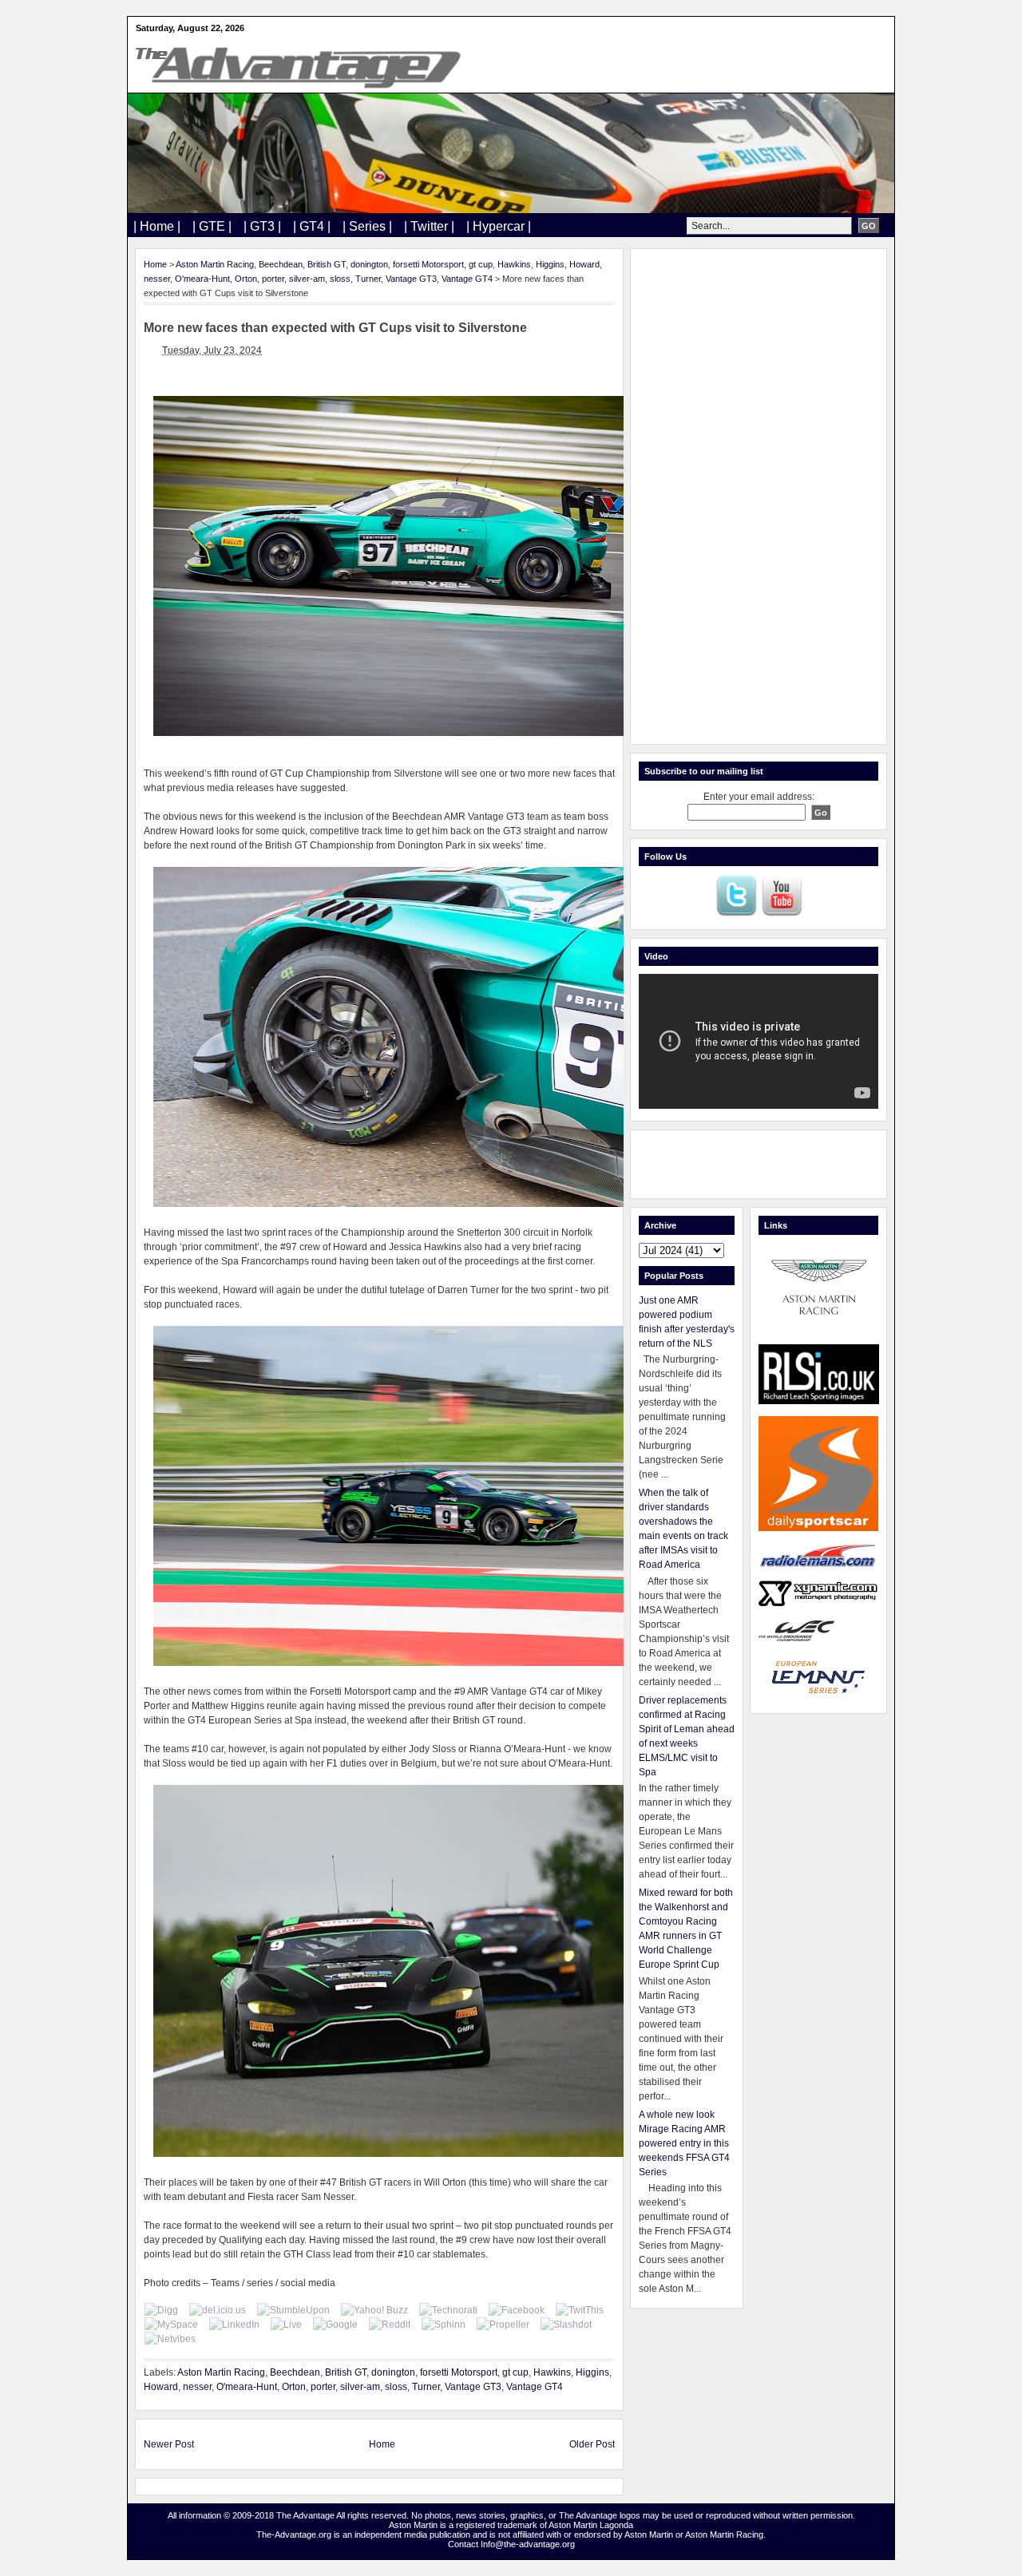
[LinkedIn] (234, 2325)
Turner (368, 279)
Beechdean (281, 264)
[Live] (286, 2325)
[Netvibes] (170, 2339)
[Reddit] (390, 2325)
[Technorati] (448, 2310)
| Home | (157, 226)
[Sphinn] (444, 2325)
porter (273, 279)
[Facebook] (517, 2310)
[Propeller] (503, 2325)
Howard (584, 264)
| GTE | (212, 226)
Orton (246, 279)
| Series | (367, 226)
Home (155, 264)
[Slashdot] (566, 2325)
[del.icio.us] (218, 2310)
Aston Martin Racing (215, 264)
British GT (327, 264)
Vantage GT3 (411, 279)
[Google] (335, 2325)
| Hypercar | (499, 226)
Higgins (550, 264)
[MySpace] (171, 2325)
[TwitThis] (580, 2310)
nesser (157, 279)
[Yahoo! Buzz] (374, 2310)
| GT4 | (312, 226)
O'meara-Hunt (202, 279)
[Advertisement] (759, 497)
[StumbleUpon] (293, 2310)
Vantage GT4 (467, 279)
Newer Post (169, 2444)
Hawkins (514, 264)
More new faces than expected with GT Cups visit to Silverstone (335, 328)
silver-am (307, 279)
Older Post (592, 2444)
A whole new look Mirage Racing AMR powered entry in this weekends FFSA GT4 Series (684, 2143)
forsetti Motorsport (428, 264)
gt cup (481, 264)
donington (369, 264)
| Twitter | (429, 226)
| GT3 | (262, 226)
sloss (340, 279)
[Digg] (161, 2310)
